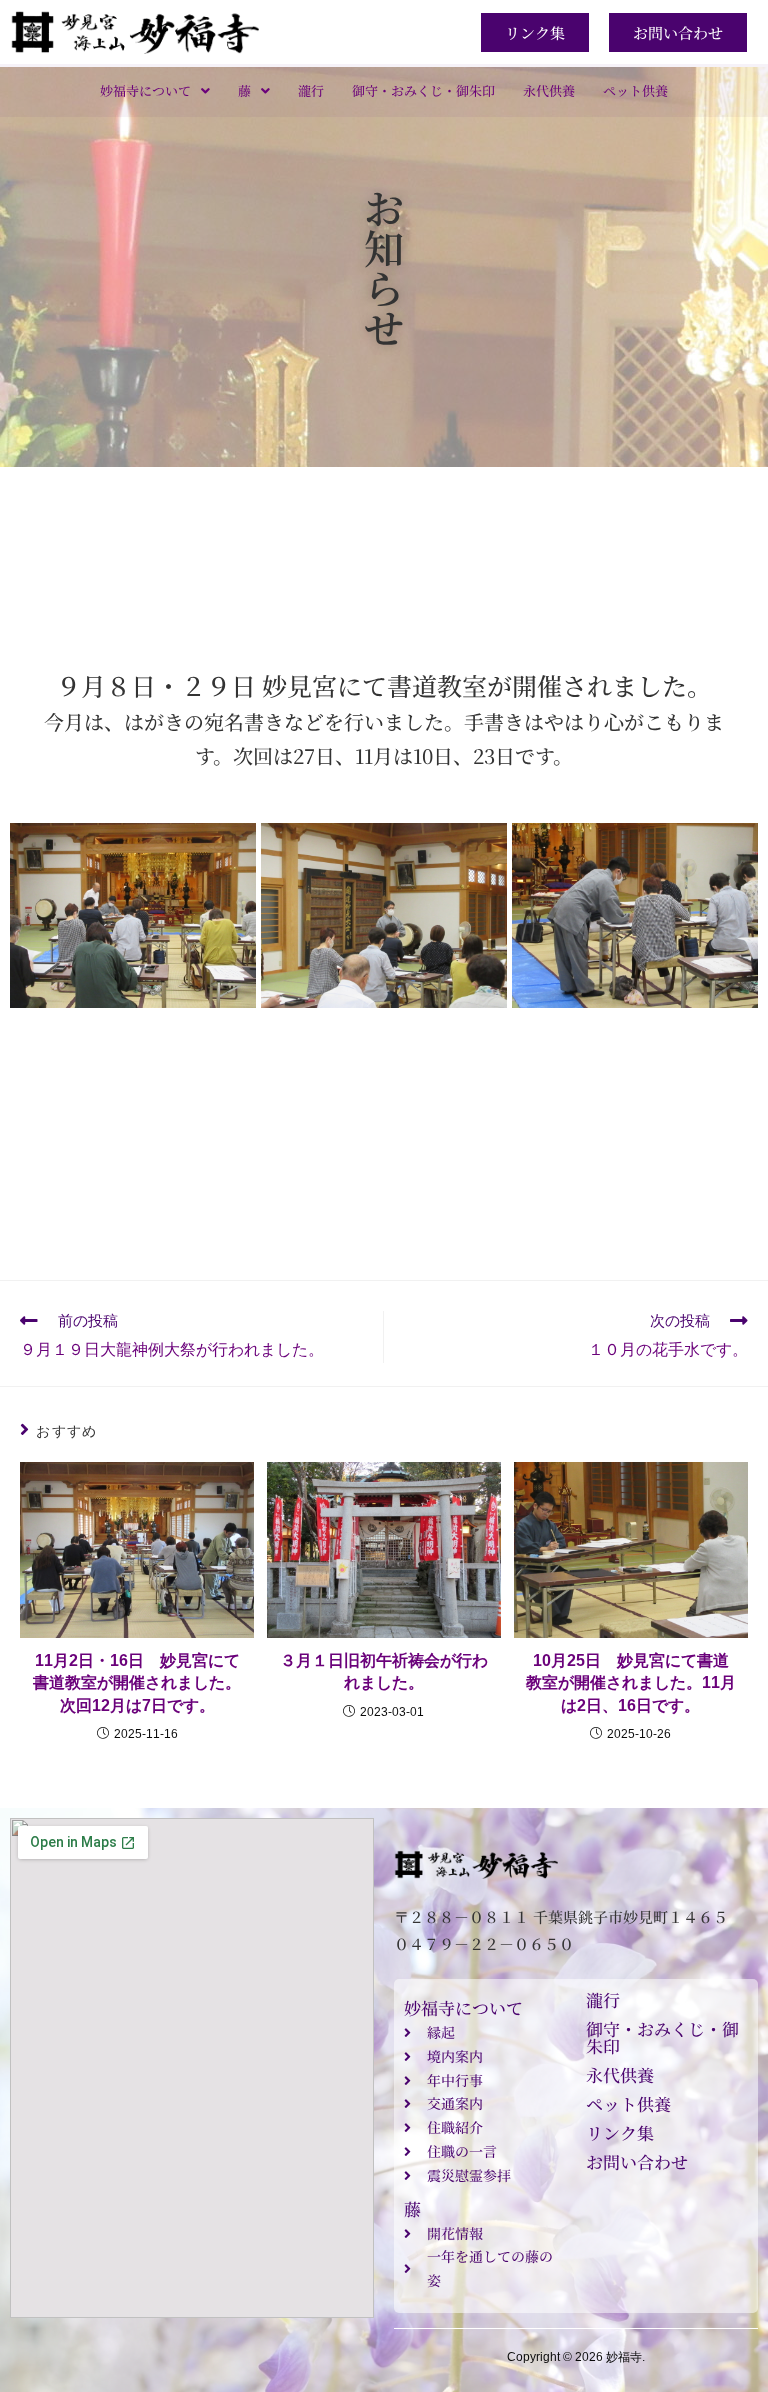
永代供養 (549, 90)
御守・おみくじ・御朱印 (423, 90)
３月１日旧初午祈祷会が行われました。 (384, 1671)
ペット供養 (635, 90)
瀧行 (311, 90)
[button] (155, 90)
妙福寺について (145, 90)
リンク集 (620, 2132)
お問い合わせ (637, 2161)
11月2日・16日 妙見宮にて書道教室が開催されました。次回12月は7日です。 (137, 1683)
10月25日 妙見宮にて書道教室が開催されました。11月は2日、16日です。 (631, 1683)
